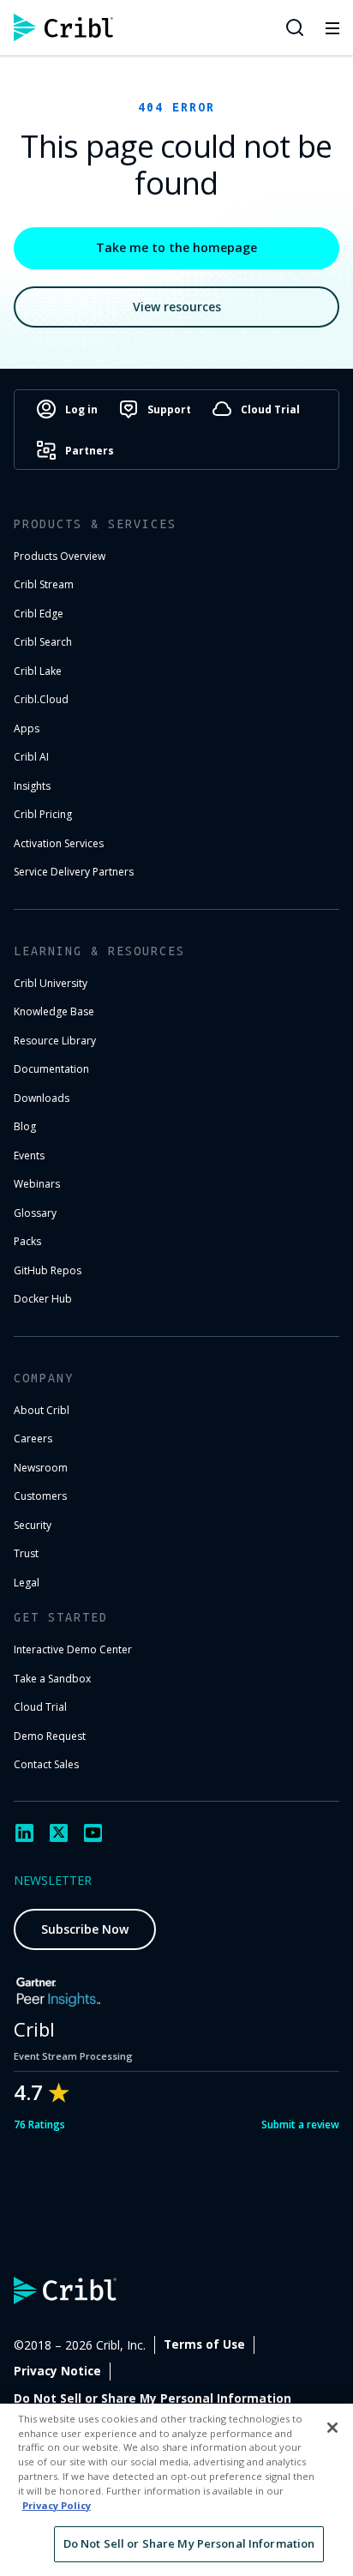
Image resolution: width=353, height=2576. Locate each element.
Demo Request (50, 1736)
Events (29, 1156)
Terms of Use (204, 2344)
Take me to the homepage (176, 247)
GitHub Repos (48, 1270)
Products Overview (60, 556)
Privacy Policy (57, 2505)
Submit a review (300, 2125)
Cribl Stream (44, 584)
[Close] (332, 2428)
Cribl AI (31, 757)
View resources (177, 307)
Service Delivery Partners (74, 872)
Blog (25, 1126)
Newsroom (41, 1468)
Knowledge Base (54, 1011)
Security (33, 1525)
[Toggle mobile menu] (332, 27)
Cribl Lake (38, 671)
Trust (26, 1553)
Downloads (42, 1098)
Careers (33, 1438)
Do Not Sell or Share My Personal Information (153, 2398)
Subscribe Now (85, 1929)
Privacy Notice (57, 2371)
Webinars (37, 1184)
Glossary (35, 1213)
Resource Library (55, 1041)
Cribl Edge (39, 614)
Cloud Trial (40, 1707)
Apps (27, 728)
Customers (40, 1496)
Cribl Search (43, 642)
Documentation (51, 1069)
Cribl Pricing (43, 814)
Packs (27, 1241)
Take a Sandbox (52, 1679)
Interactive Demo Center (73, 1649)
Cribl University (51, 983)
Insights (32, 786)
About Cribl (42, 1410)
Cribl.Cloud (41, 699)
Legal (27, 1583)
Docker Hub (43, 1299)
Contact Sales (46, 1764)
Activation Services (59, 843)
